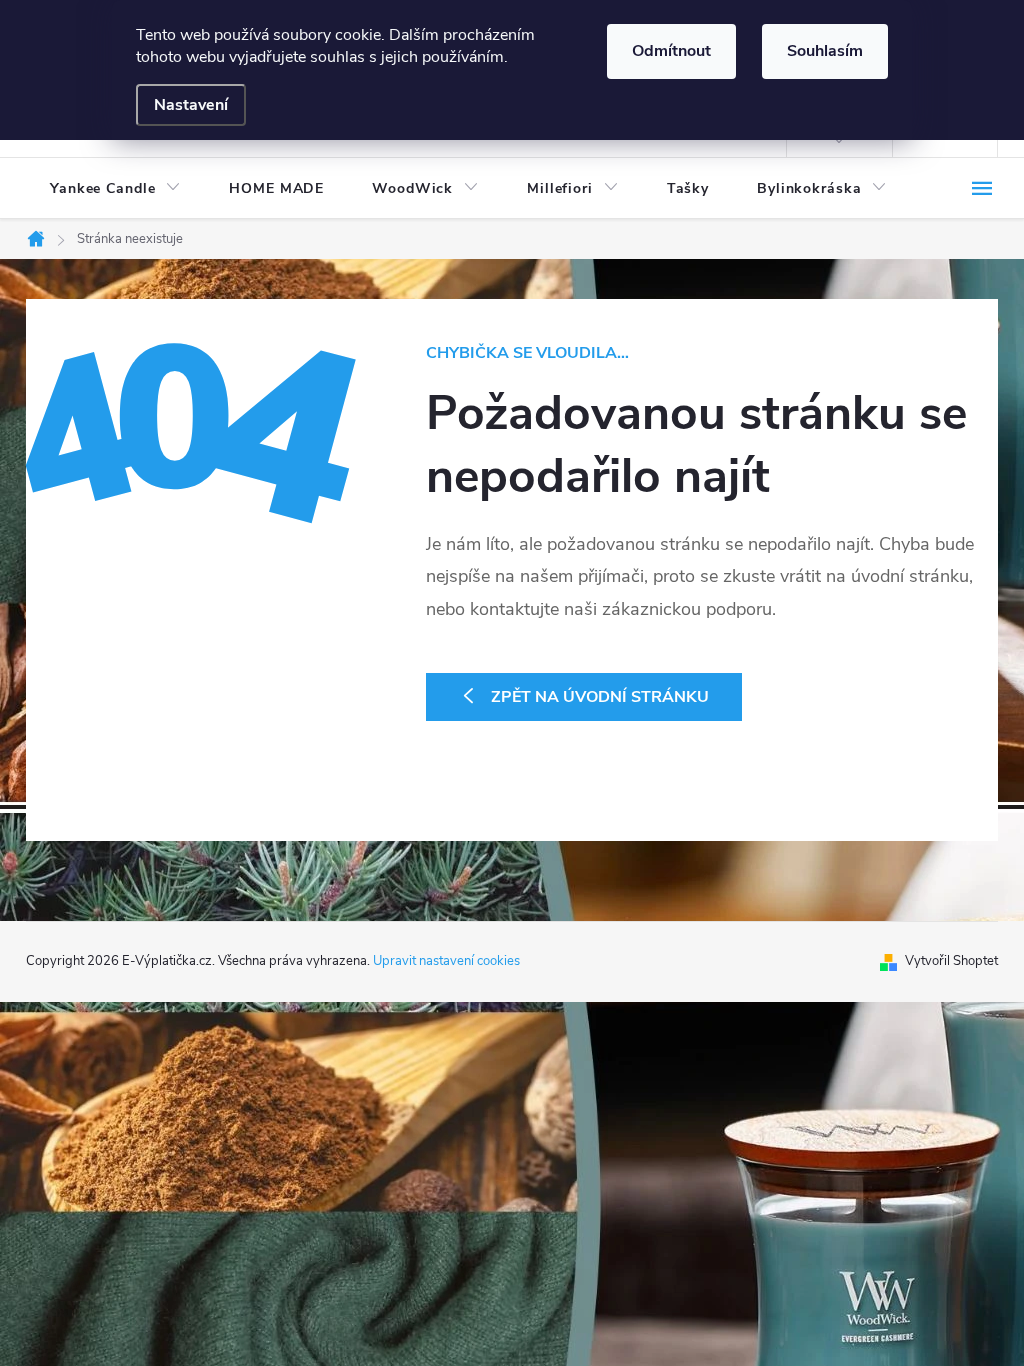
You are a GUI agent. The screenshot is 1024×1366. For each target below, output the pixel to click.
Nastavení (191, 105)
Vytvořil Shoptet (951, 961)
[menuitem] (115, 189)
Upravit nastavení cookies (446, 961)
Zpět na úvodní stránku (600, 697)
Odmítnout (671, 51)
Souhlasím (825, 51)
